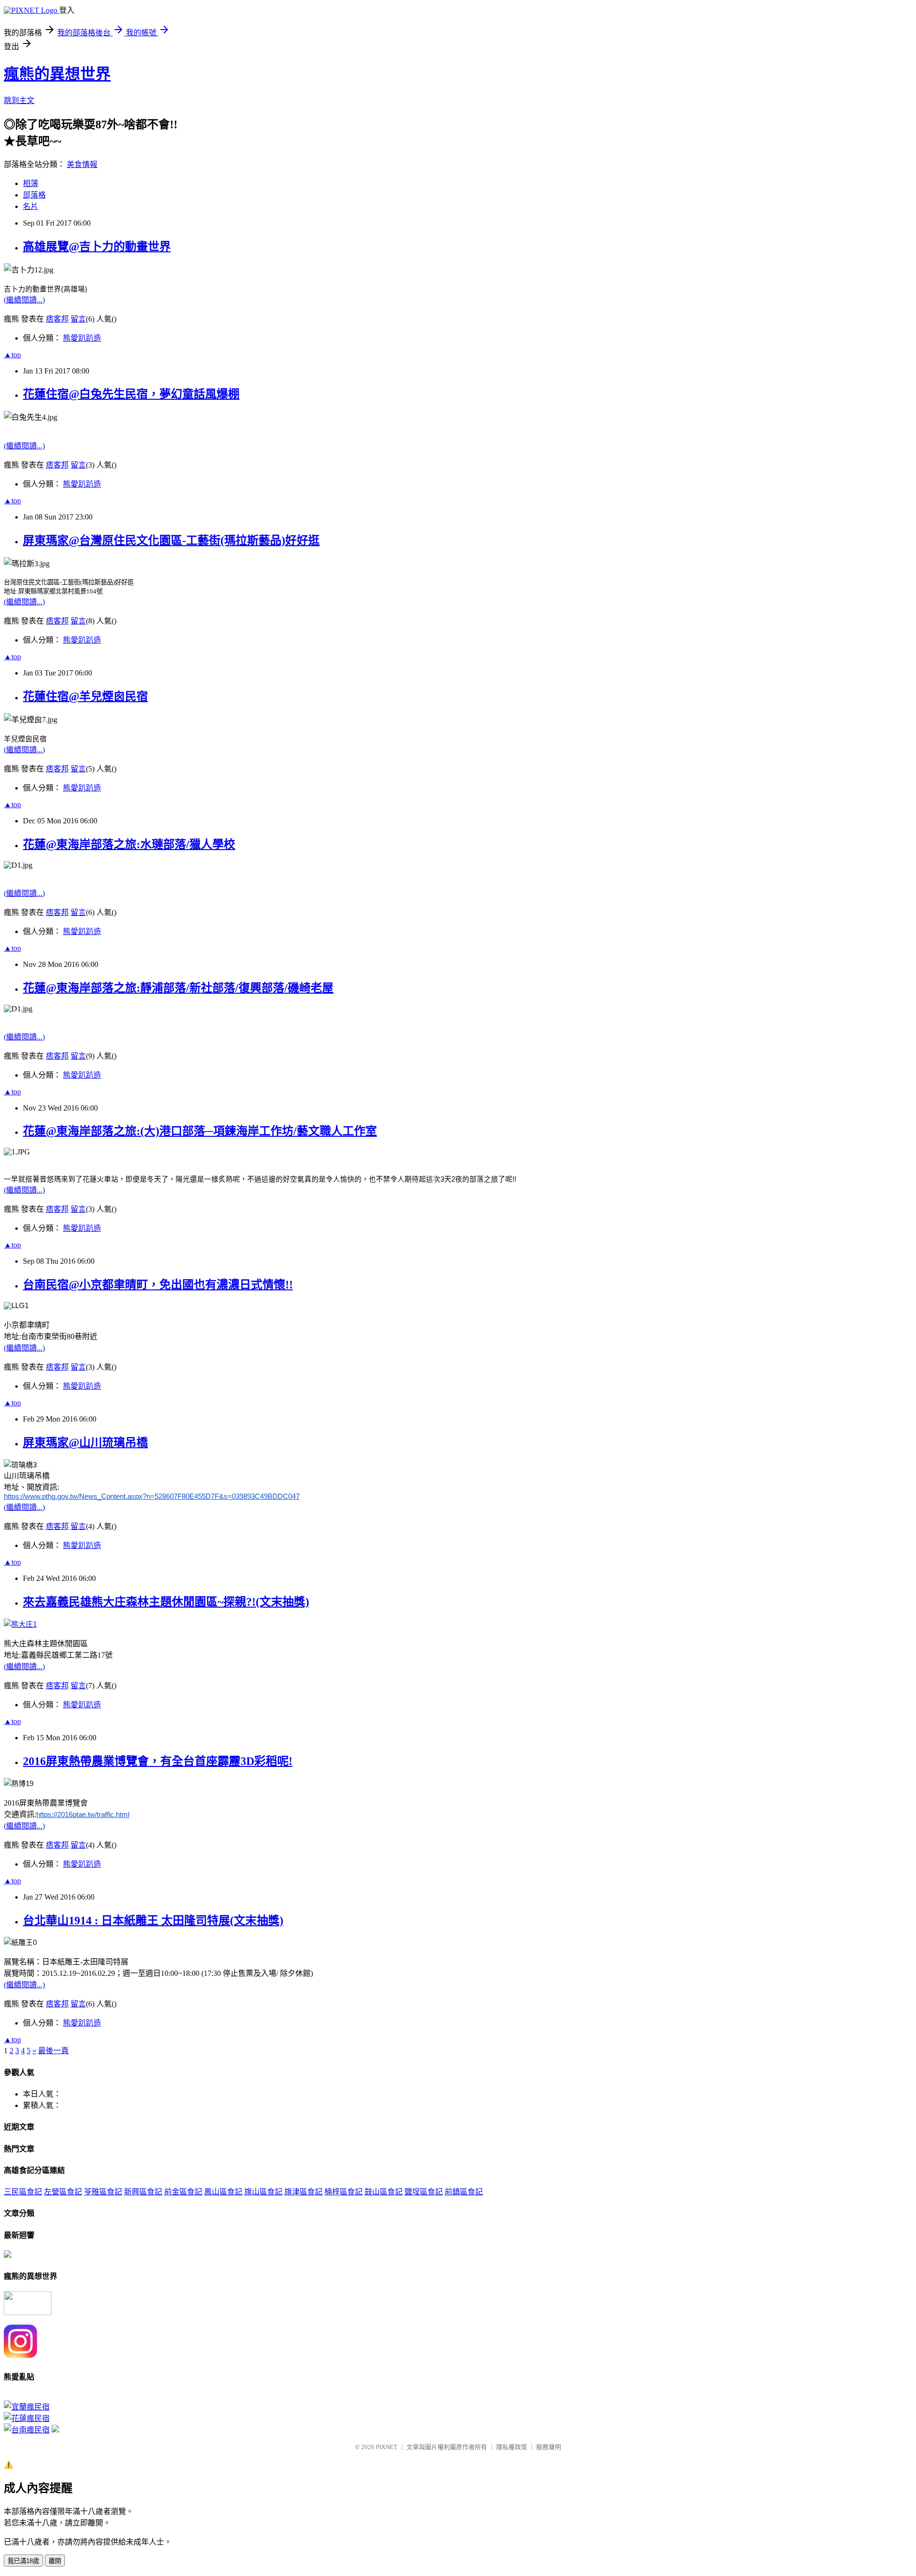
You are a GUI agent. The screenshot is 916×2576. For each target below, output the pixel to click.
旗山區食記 (263, 2192)
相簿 (31, 183)
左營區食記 (63, 2192)
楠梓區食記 (343, 2192)
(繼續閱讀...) (24, 300)
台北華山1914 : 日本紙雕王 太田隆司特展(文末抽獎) (153, 1921)
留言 (78, 319)
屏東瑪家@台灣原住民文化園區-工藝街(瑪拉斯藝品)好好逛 (171, 540)
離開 (55, 2561)
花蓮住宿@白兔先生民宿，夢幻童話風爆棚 (131, 394)
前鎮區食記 (464, 2192)
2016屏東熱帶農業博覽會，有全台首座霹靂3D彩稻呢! (158, 1761)
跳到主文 (19, 100)
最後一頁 (53, 2051)
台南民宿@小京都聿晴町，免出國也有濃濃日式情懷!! (158, 1285)
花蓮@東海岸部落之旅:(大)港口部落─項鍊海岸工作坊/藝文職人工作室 (200, 1131)
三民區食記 (23, 2192)
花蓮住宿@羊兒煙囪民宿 (85, 696)
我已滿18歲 (23, 2561)
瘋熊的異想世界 (57, 74)
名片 (31, 206)
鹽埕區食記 (424, 2192)
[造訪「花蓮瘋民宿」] (27, 2418)
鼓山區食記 (384, 2192)
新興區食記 (143, 2192)
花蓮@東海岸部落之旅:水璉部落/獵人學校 (129, 844)
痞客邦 (57, 319)
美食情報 (82, 164)
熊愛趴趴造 (82, 338)
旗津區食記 (303, 2192)
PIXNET (387, 2447)
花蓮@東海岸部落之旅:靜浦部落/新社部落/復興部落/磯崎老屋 (178, 988)
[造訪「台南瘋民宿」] (27, 2430)
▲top (12, 355)
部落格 (34, 195)
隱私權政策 (512, 2447)
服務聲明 (549, 2447)
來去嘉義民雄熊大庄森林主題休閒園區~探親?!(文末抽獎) (166, 1602)
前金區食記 (183, 2192)
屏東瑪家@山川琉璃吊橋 (85, 1443)
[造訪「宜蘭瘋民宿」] (27, 2407)
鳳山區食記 (223, 2192)
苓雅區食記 (103, 2192)
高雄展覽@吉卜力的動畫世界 (97, 247)
